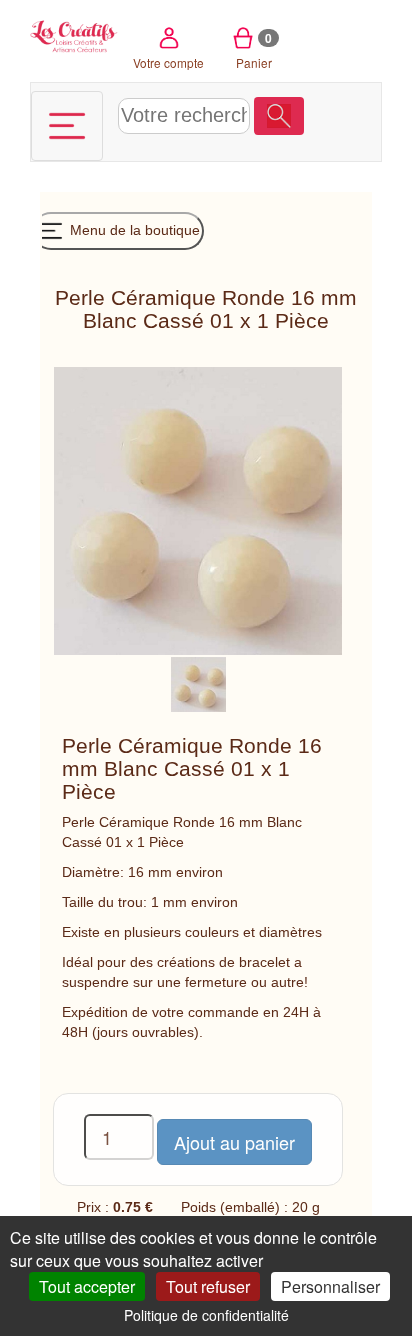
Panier (254, 50)
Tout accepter (87, 1286)
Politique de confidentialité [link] (206, 1315)
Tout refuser (208, 1286)
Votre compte (168, 62)
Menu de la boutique (133, 230)
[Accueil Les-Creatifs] (74, 34)
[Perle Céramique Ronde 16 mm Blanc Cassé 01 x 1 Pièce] (198, 683)
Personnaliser (330, 1286)
